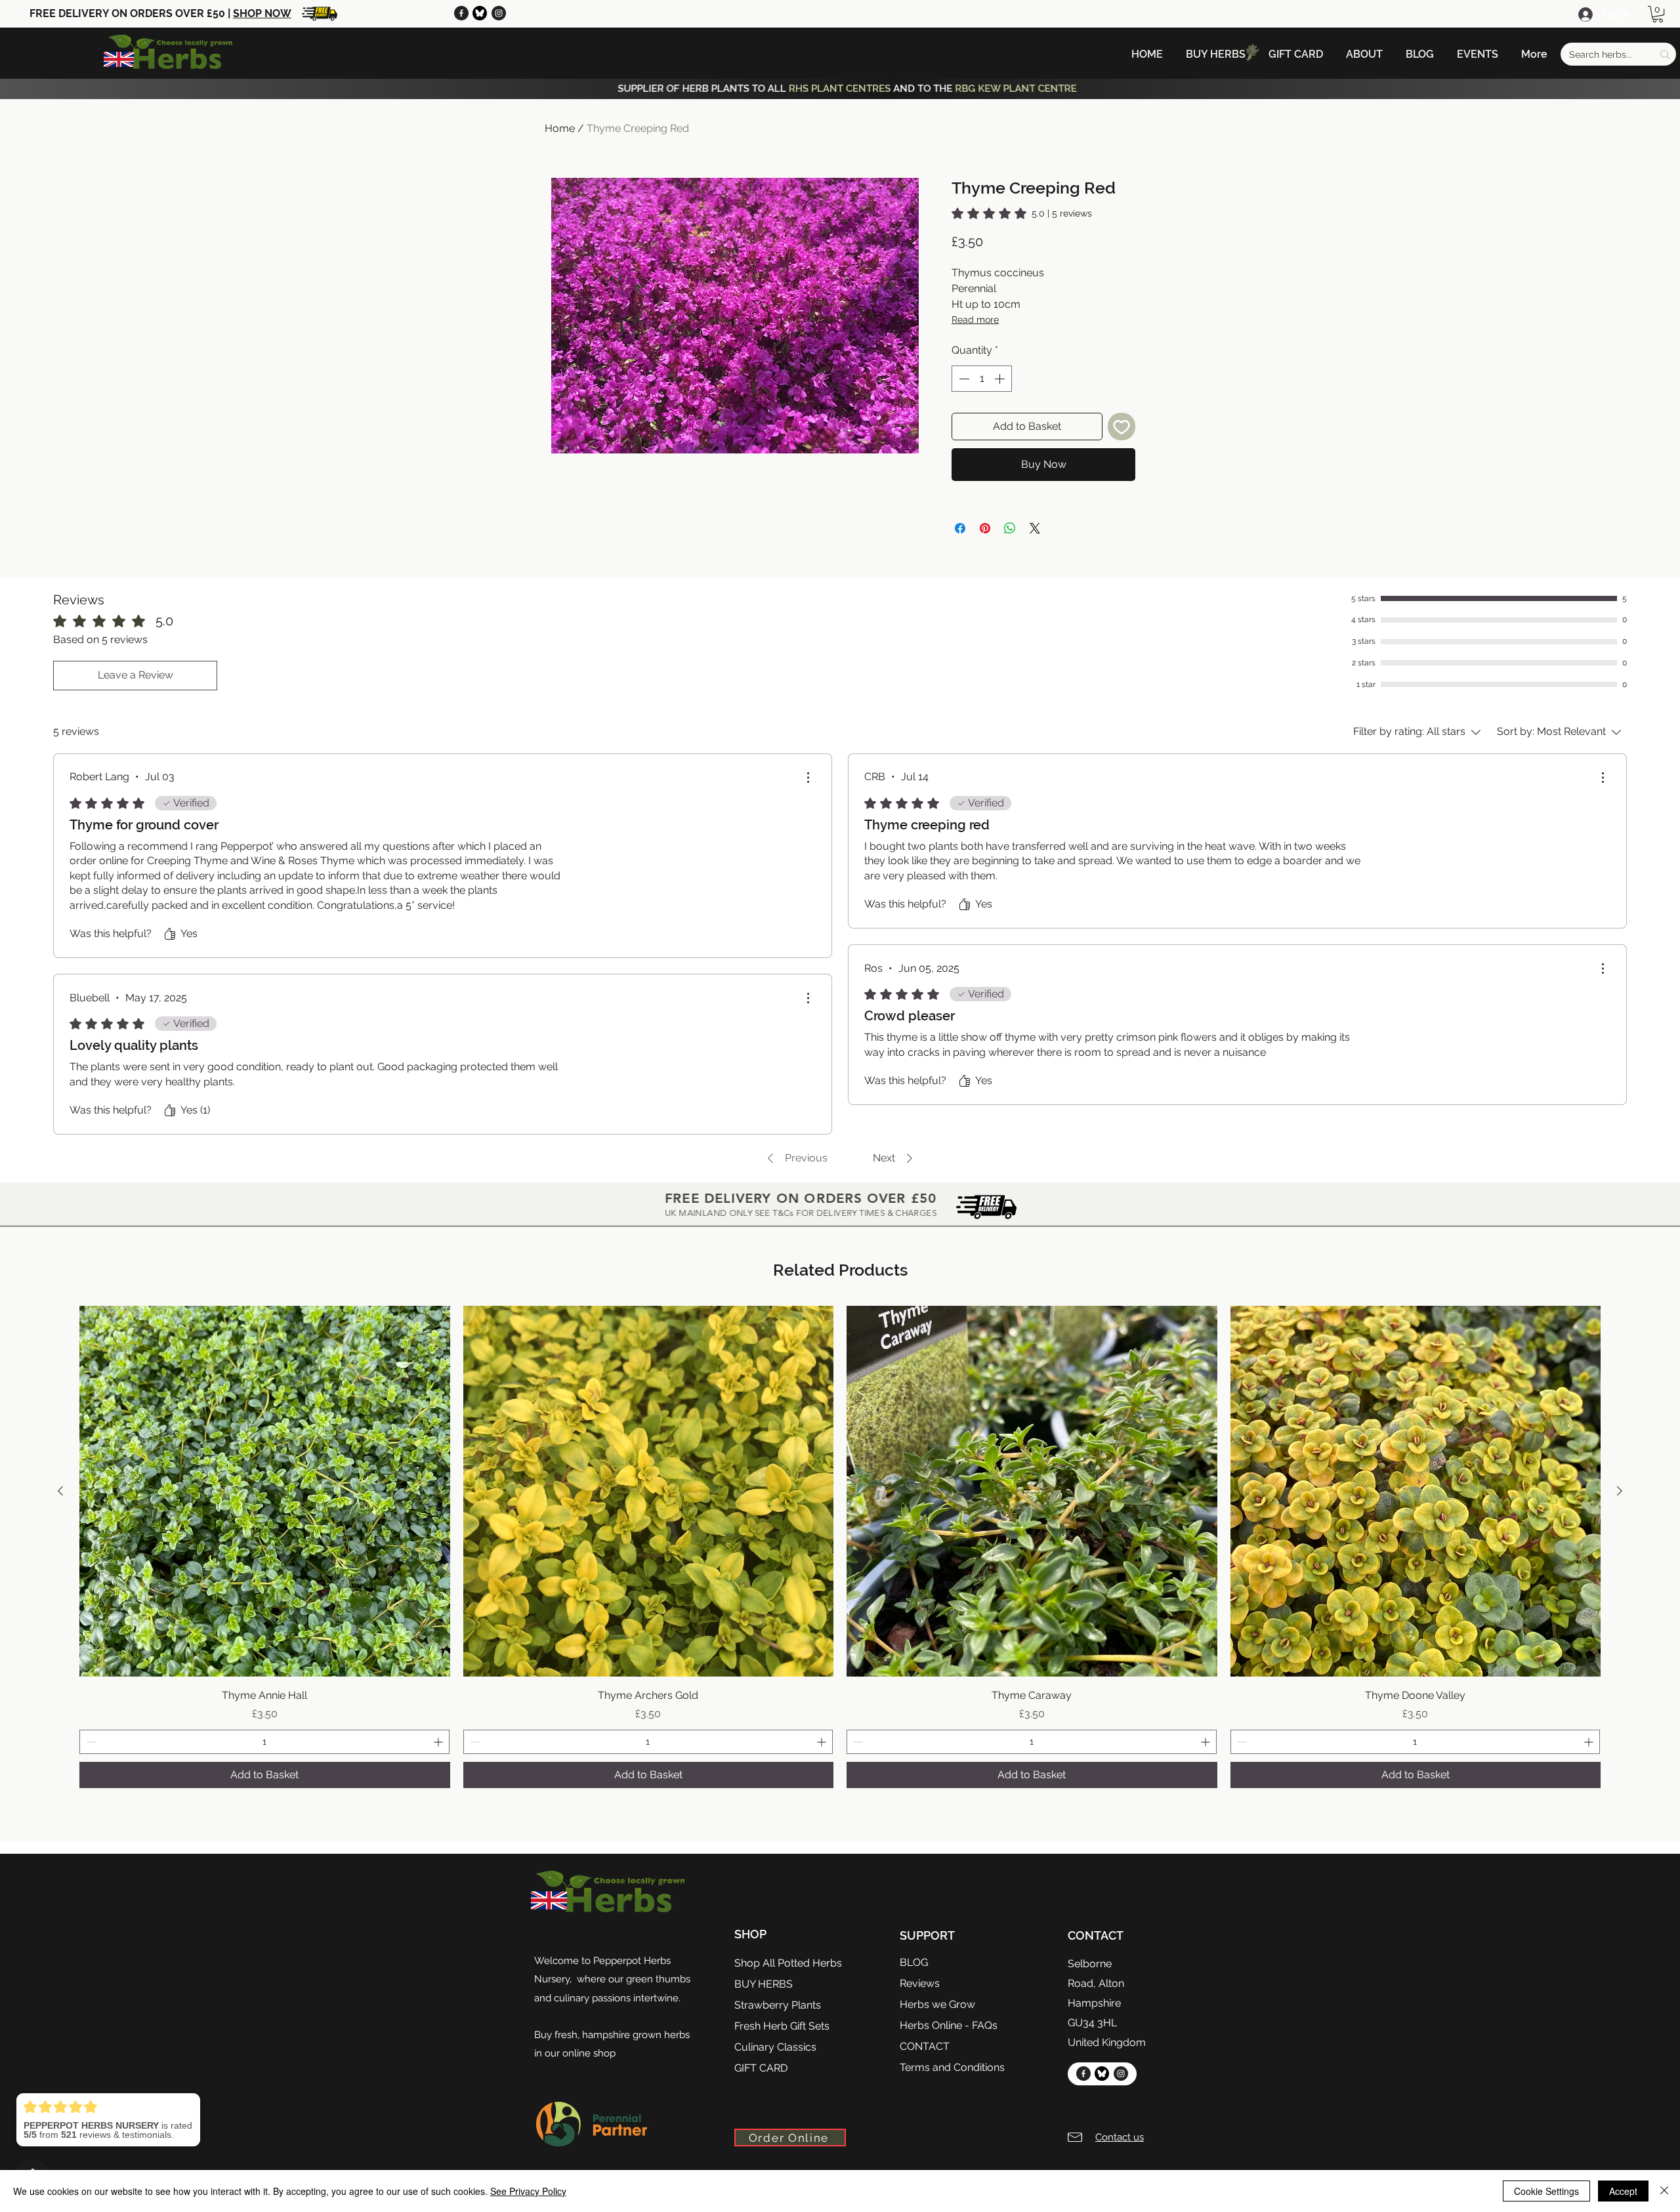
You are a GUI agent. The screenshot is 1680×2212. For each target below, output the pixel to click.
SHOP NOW (262, 13)
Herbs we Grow (937, 2004)
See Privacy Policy (528, 2191)
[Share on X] (1035, 528)
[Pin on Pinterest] (985, 528)
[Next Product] (1620, 1491)
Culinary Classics (775, 2047)
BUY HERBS (764, 1984)
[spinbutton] (982, 379)
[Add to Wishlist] (1122, 427)
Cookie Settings (1546, 2191)
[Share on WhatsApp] (1010, 528)
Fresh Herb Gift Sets (782, 2026)
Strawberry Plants (778, 2005)
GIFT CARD (761, 2068)
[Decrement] (963, 379)
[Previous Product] (60, 1491)
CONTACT (925, 2046)
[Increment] (1001, 379)
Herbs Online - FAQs (949, 2025)
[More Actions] (808, 778)
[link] (1022, 213)
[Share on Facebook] (960, 528)
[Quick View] (265, 1491)
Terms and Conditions (952, 2067)
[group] (840, 1547)
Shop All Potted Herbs (788, 1963)
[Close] (1664, 2191)
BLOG (914, 1962)
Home (560, 128)
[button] (1658, 14)
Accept (1623, 2191)
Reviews (920, 1983)
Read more (975, 320)
